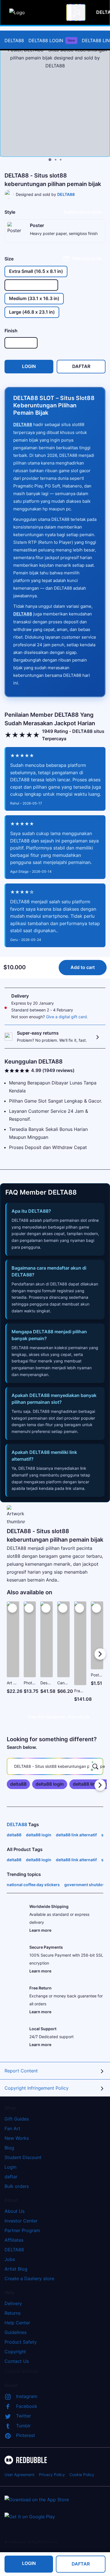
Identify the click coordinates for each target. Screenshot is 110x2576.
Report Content (21, 2071)
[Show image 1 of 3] (50, 160)
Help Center (17, 2323)
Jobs (10, 2259)
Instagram (27, 2396)
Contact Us (17, 2361)
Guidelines (16, 2332)
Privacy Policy (52, 2475)
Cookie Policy (82, 2475)
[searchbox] (55, 1766)
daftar (11, 2177)
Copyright (15, 2352)
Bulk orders (17, 2186)
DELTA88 (14, 40)
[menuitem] (14, 40)
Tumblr (23, 2426)
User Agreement (19, 2475)
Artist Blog (16, 2269)
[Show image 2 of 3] (56, 160)
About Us (15, 2211)
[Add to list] (12, 1608)
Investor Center (21, 2221)
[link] (18, 1784)
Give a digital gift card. (67, 1017)
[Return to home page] (35, 12)
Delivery (13, 2303)
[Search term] (77, 12)
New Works (17, 2138)
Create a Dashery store (29, 2278)
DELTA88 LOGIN (52, 40)
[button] (80, 1654)
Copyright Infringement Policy (37, 2088)
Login (10, 2167)
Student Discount (23, 2157)
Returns (13, 2313)
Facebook (27, 2406)
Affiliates (14, 2240)
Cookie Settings (22, 2371)
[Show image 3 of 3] (61, 160)
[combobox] (76, 12)
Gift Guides (17, 2119)
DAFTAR (81, 2564)
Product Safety (21, 2342)
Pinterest (26, 2435)
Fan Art (12, 2128)
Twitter (24, 2416)
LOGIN (29, 2564)
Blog (9, 2148)
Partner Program (22, 2230)
